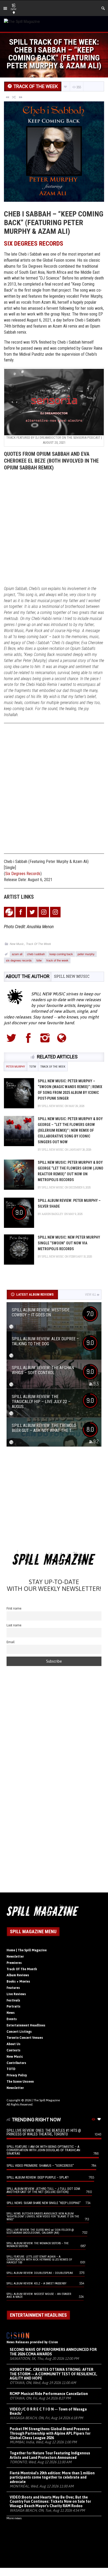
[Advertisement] (54, 529)
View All (91, 1295)
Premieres (14, 1963)
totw (39, 960)
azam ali (17, 954)
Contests (13, 2050)
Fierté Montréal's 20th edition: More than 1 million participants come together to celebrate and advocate (52, 2477)
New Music (17, 944)
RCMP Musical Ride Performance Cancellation (49, 2394)
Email (11, 1642)
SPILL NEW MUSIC (72, 976)
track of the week (57, 960)
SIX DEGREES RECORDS (34, 244)
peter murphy (86, 954)
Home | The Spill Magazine (27, 1950)
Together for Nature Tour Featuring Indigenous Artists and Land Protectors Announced (50, 2455)
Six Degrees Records (23, 874)
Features (13, 1988)
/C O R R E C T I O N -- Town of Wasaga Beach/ (48, 2411)
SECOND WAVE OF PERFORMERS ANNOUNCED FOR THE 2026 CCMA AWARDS (53, 2352)
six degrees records (19, 960)
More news (14, 2518)
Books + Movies (18, 1982)
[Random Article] (14, 97)
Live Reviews (16, 1994)
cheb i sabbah (36, 954)
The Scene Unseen (20, 2082)
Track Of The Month (22, 1969)
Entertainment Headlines (26, 2025)
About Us (13, 2044)
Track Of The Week (39, 944)
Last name (14, 1625)
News (11, 2013)
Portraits (13, 2006)
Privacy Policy (17, 2075)
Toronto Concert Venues (25, 2038)
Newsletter (15, 1957)
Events (12, 2019)
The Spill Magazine (47, 2100)
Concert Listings (19, 2032)
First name (14, 1608)
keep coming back (61, 954)
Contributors (16, 2063)
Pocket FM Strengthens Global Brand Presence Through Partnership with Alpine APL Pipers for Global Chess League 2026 (50, 2433)
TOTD (11, 2069)
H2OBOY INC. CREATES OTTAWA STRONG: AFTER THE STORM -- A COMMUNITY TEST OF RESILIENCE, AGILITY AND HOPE (53, 2374)
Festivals (13, 2000)
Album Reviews (18, 1975)
